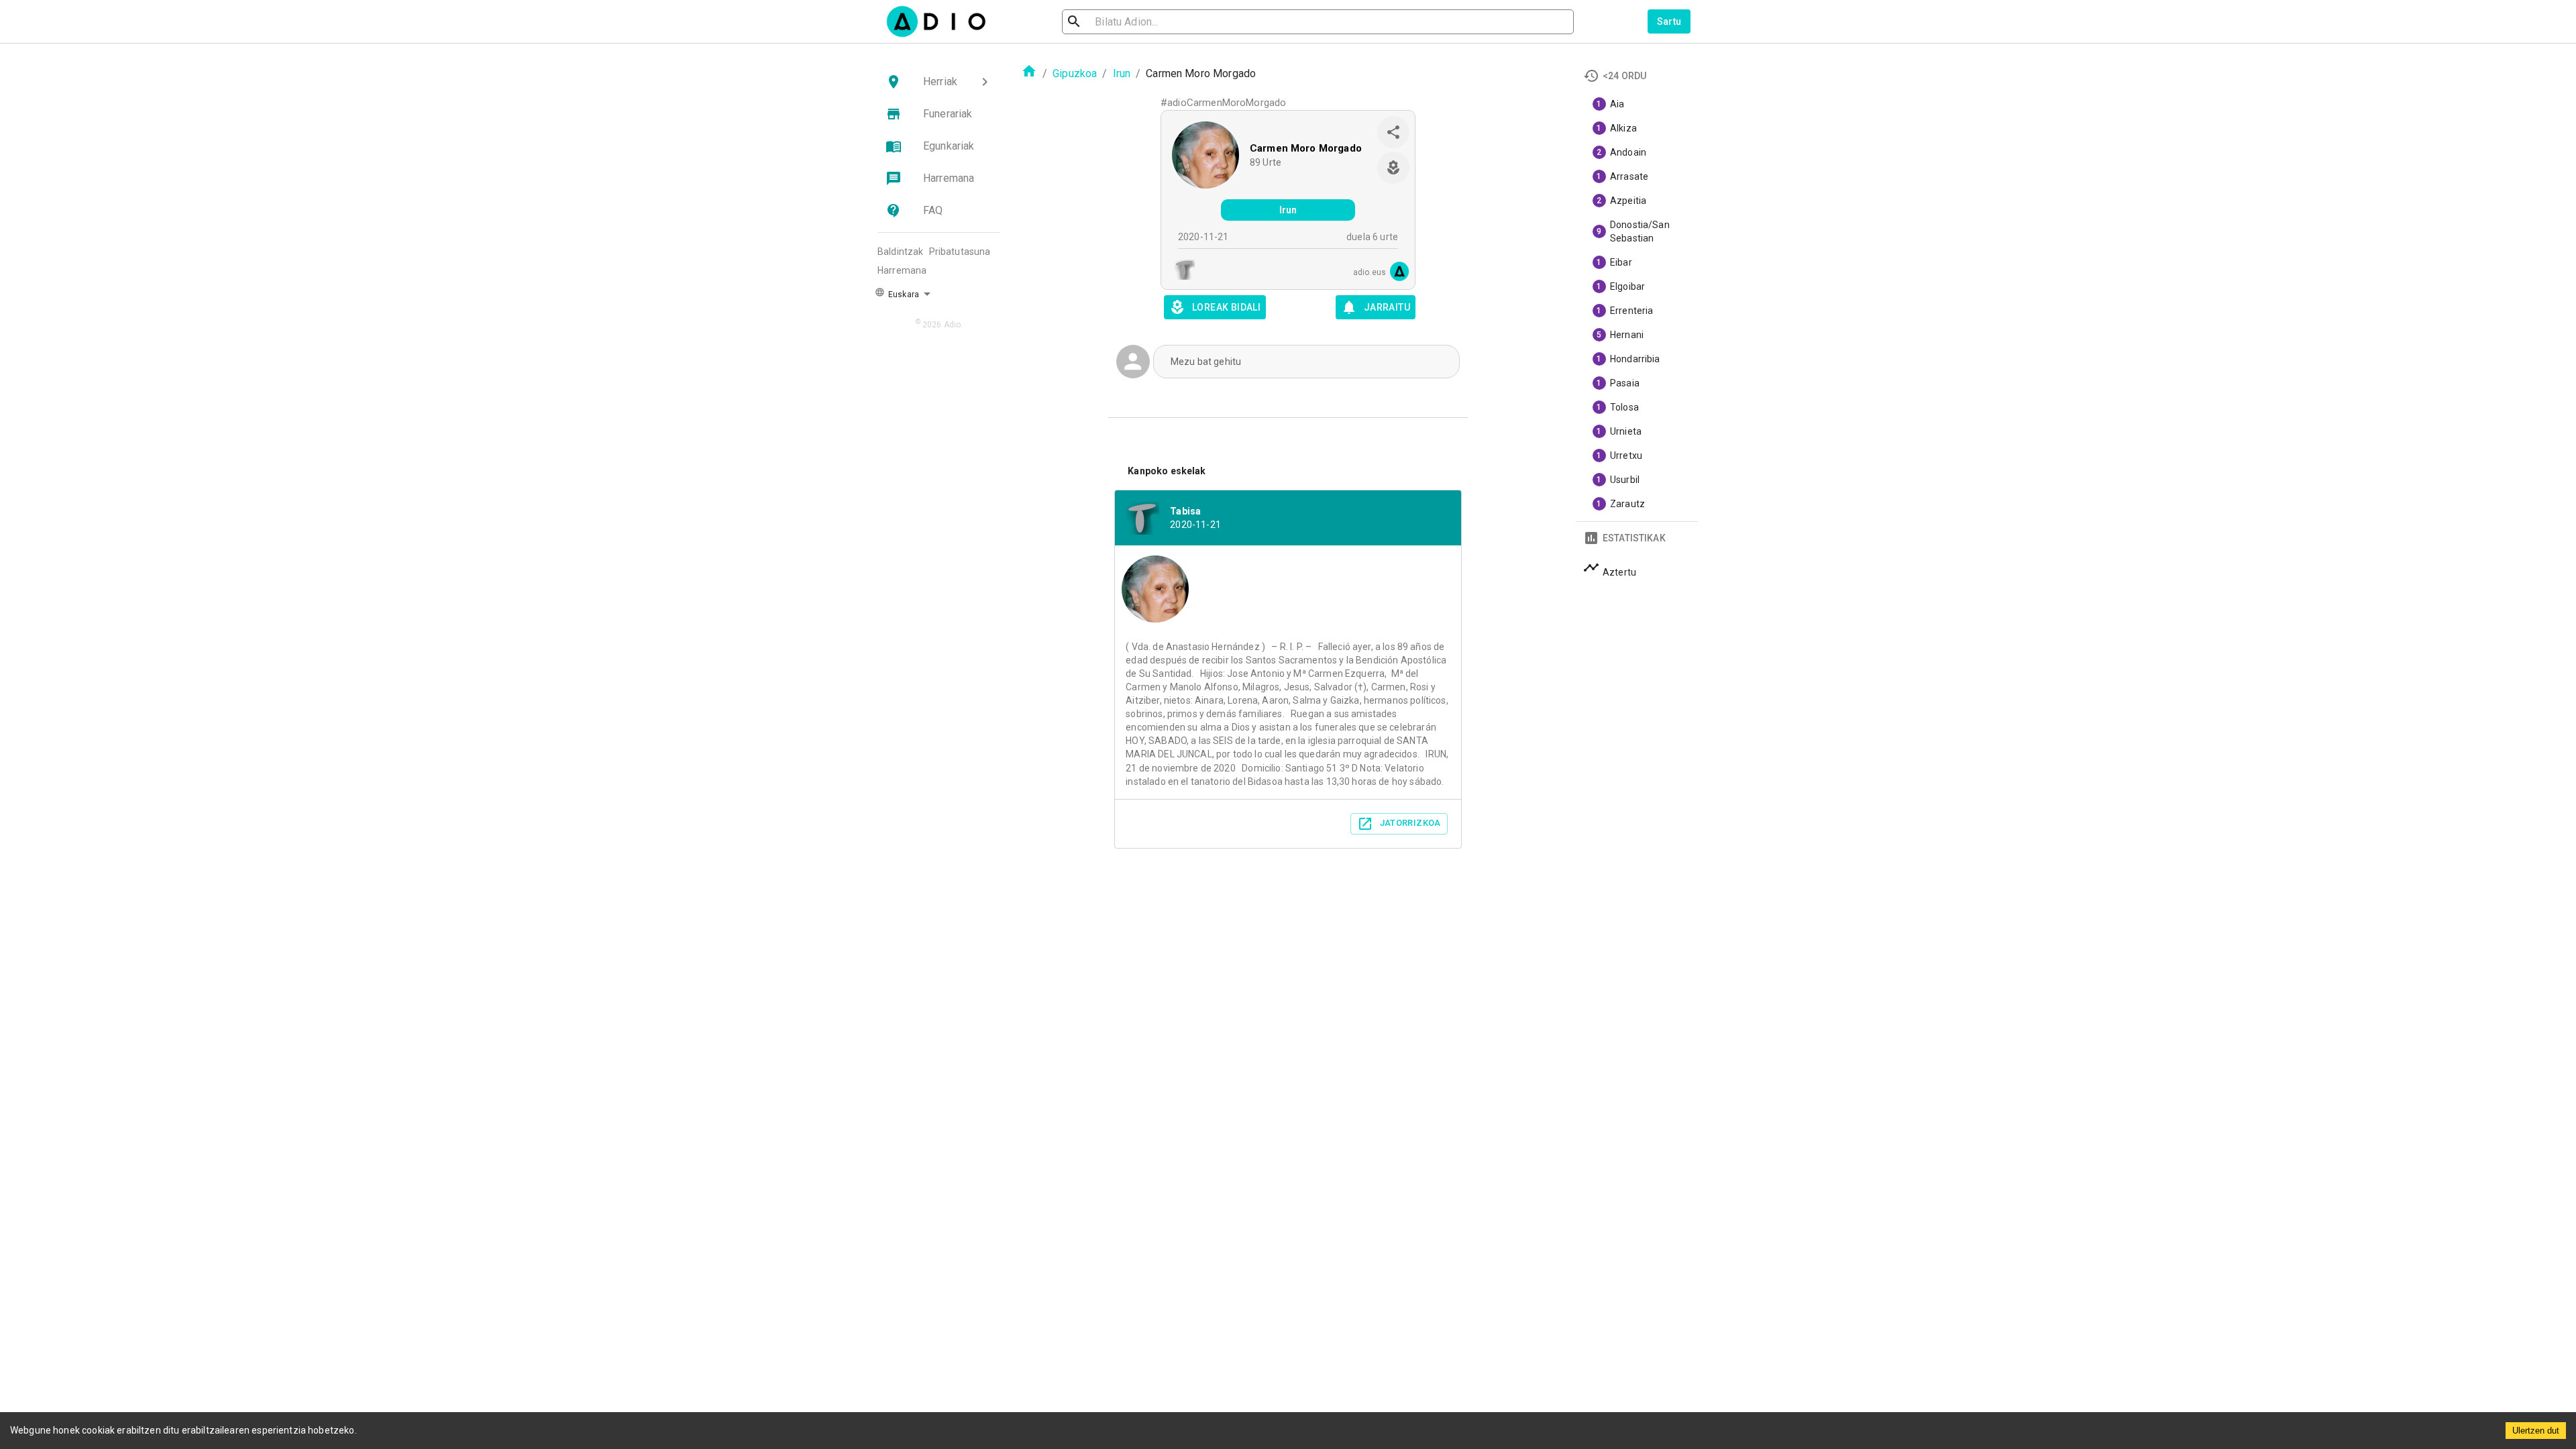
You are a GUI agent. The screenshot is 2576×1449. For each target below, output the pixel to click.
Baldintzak (901, 252)
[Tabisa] (1181, 271)
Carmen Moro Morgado (1306, 148)
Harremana (902, 270)
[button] (939, 82)
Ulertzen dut (2536, 1431)
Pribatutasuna (960, 252)
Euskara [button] (903, 294)
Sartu (1669, 21)
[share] (1393, 132)
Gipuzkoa (1075, 73)
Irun (1122, 73)
